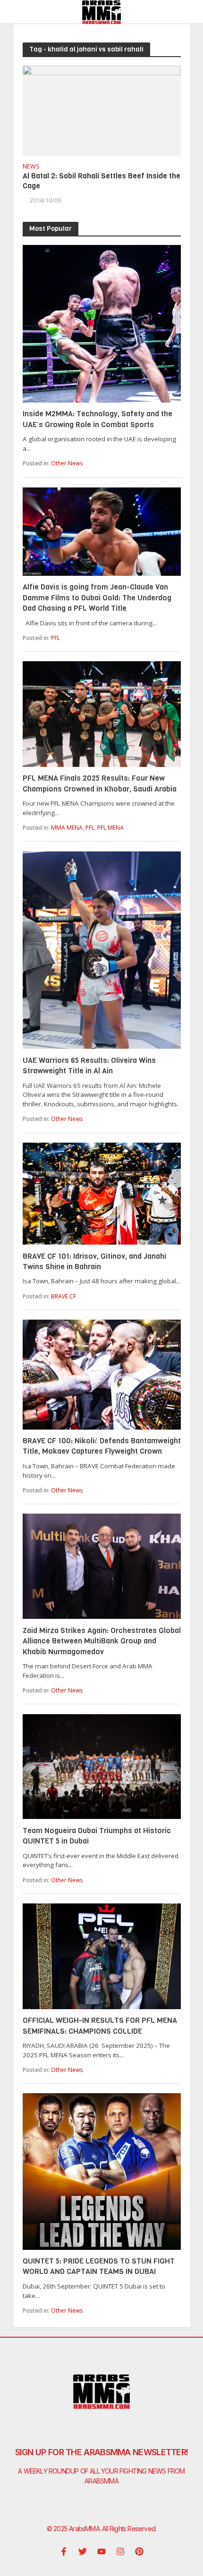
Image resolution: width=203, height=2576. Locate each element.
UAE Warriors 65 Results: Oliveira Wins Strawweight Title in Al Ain (89, 1065)
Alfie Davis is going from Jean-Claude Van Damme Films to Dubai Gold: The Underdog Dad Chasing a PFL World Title (97, 598)
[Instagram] (120, 2551)
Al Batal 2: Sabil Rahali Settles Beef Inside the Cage (101, 181)
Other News (67, 463)
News (31, 167)
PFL (55, 638)
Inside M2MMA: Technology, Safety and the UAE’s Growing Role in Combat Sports (97, 419)
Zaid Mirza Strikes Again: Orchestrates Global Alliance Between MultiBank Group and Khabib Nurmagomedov (102, 1641)
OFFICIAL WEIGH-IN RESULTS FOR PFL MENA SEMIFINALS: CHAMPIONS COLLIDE (100, 2025)
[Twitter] (83, 2551)
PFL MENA (110, 828)
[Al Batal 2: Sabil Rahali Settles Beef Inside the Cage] (102, 109)
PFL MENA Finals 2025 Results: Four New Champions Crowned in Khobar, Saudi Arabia (100, 783)
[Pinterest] (139, 2551)
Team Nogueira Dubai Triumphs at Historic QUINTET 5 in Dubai (97, 1836)
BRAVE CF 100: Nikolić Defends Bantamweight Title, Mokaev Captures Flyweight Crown (102, 1446)
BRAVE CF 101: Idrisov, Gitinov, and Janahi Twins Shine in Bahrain (94, 1261)
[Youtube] (101, 2551)
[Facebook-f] (64, 2551)
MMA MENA (67, 828)
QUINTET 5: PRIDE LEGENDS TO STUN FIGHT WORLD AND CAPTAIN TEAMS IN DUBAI (99, 2266)
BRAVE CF (63, 1296)
